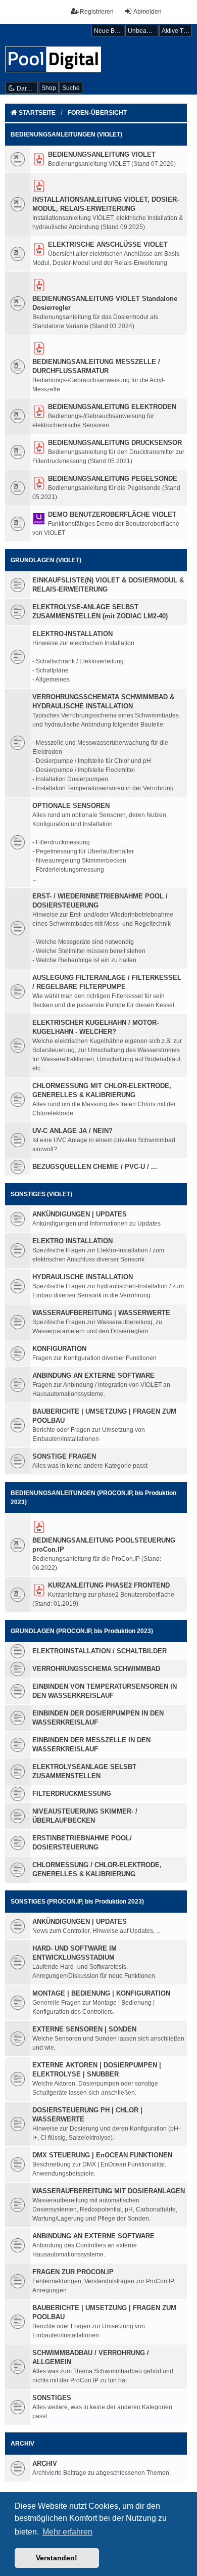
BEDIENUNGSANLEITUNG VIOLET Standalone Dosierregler (105, 303)
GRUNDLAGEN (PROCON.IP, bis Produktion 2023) (82, 1631)
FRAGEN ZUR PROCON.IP (73, 2272)
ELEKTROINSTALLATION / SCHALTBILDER (100, 1651)
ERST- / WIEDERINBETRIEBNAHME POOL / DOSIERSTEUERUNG (100, 901)
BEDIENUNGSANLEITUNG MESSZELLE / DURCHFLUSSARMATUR (96, 366)
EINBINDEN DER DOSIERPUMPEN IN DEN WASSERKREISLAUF (98, 1718)
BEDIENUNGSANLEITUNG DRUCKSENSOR (115, 443)
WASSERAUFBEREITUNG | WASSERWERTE (101, 1313)
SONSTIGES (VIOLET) (41, 1194)
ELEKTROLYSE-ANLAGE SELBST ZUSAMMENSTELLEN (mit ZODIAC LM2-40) (100, 612)
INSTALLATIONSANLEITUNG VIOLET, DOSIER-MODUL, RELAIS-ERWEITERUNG (106, 204)
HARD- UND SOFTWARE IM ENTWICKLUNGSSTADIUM (75, 1953)
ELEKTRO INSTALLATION (72, 1241)
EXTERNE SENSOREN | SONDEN (84, 2029)
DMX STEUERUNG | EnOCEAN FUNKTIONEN (102, 2155)
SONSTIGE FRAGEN (64, 1456)
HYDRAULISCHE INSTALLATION (83, 1277)
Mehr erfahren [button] (67, 2532)
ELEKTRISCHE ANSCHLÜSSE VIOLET (108, 244)
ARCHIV (22, 2444)
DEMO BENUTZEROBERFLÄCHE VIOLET (112, 514)
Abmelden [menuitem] (147, 12)
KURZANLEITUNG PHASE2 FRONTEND (109, 1585)
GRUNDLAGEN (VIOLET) (46, 560)
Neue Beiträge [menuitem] (109, 31)
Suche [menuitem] (71, 88)
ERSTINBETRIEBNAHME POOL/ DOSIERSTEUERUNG (82, 1843)
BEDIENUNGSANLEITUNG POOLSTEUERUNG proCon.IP (104, 1545)
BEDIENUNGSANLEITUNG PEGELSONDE (113, 479)
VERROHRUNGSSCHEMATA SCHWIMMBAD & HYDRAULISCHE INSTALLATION (103, 702)
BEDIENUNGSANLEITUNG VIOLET (102, 154)
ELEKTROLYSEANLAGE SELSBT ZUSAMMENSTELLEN (84, 1771)
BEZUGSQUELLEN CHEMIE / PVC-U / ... (95, 1167)
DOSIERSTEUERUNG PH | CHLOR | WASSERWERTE (87, 2115)
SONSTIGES (52, 2398)
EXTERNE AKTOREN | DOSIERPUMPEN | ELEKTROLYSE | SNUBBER (97, 2070)
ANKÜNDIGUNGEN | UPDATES (80, 1214)
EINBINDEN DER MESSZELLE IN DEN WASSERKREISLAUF (91, 1745)
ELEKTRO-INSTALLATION (72, 634)
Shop (49, 88)
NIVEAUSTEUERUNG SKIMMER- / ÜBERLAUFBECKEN (85, 1816)
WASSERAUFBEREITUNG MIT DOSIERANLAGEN (109, 2191)
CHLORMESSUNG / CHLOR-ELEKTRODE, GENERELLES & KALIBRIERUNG (97, 1869)
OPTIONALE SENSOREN (71, 806)
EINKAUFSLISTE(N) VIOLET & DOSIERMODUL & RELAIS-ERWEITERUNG (108, 585)
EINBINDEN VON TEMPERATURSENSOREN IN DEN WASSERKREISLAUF (105, 1691)
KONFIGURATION (59, 1349)
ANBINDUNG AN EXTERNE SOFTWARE (93, 1375)
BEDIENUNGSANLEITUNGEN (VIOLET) (66, 134)
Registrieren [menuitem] (97, 12)
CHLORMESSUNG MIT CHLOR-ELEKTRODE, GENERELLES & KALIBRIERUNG (102, 1090)
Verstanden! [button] (57, 2558)
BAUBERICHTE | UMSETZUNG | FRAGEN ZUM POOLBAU (104, 1416)
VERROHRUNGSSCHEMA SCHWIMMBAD (96, 1669)
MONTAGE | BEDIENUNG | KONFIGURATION (101, 1993)
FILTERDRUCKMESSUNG (72, 1794)
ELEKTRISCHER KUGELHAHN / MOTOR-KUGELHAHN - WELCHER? (95, 1027)
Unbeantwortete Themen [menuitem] (143, 31)
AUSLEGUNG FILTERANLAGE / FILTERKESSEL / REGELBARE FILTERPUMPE (107, 982)
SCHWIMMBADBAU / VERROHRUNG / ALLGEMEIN (91, 2357)
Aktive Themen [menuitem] (177, 31)
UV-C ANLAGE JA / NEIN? (72, 1131)
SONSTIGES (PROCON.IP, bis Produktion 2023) (77, 1902)
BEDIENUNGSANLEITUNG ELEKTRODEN (112, 407)
